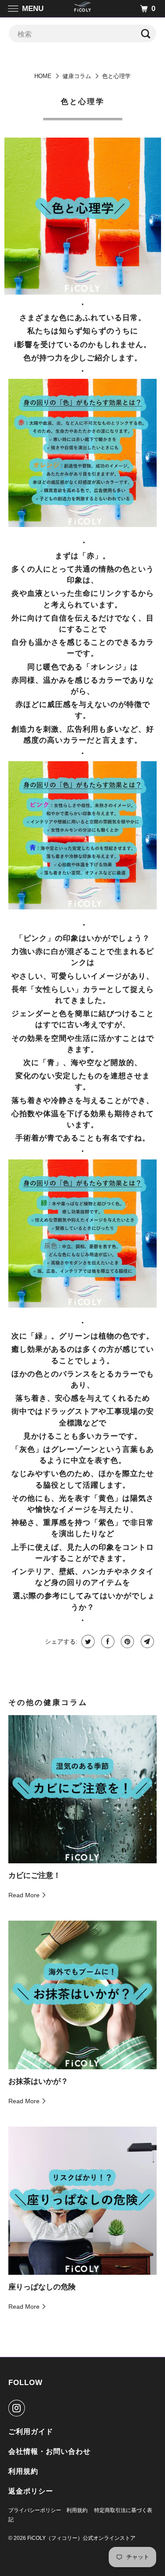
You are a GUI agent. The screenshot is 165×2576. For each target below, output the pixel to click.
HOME (43, 76)
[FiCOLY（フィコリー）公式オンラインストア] (83, 9)
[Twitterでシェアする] (87, 1641)
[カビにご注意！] (82, 1789)
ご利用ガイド (31, 2432)
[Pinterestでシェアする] (126, 1641)
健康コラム (77, 76)
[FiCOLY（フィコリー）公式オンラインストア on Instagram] (18, 2408)
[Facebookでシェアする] (107, 1641)
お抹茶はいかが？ (38, 2081)
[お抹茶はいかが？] (82, 1995)
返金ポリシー (31, 2491)
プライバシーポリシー (35, 2510)
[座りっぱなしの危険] (82, 2201)
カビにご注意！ (35, 1875)
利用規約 (23, 2471)
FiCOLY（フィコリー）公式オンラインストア (81, 2538)
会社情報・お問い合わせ (49, 2451)
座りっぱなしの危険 (42, 2287)
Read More (25, 1895)
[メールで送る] (146, 1641)
